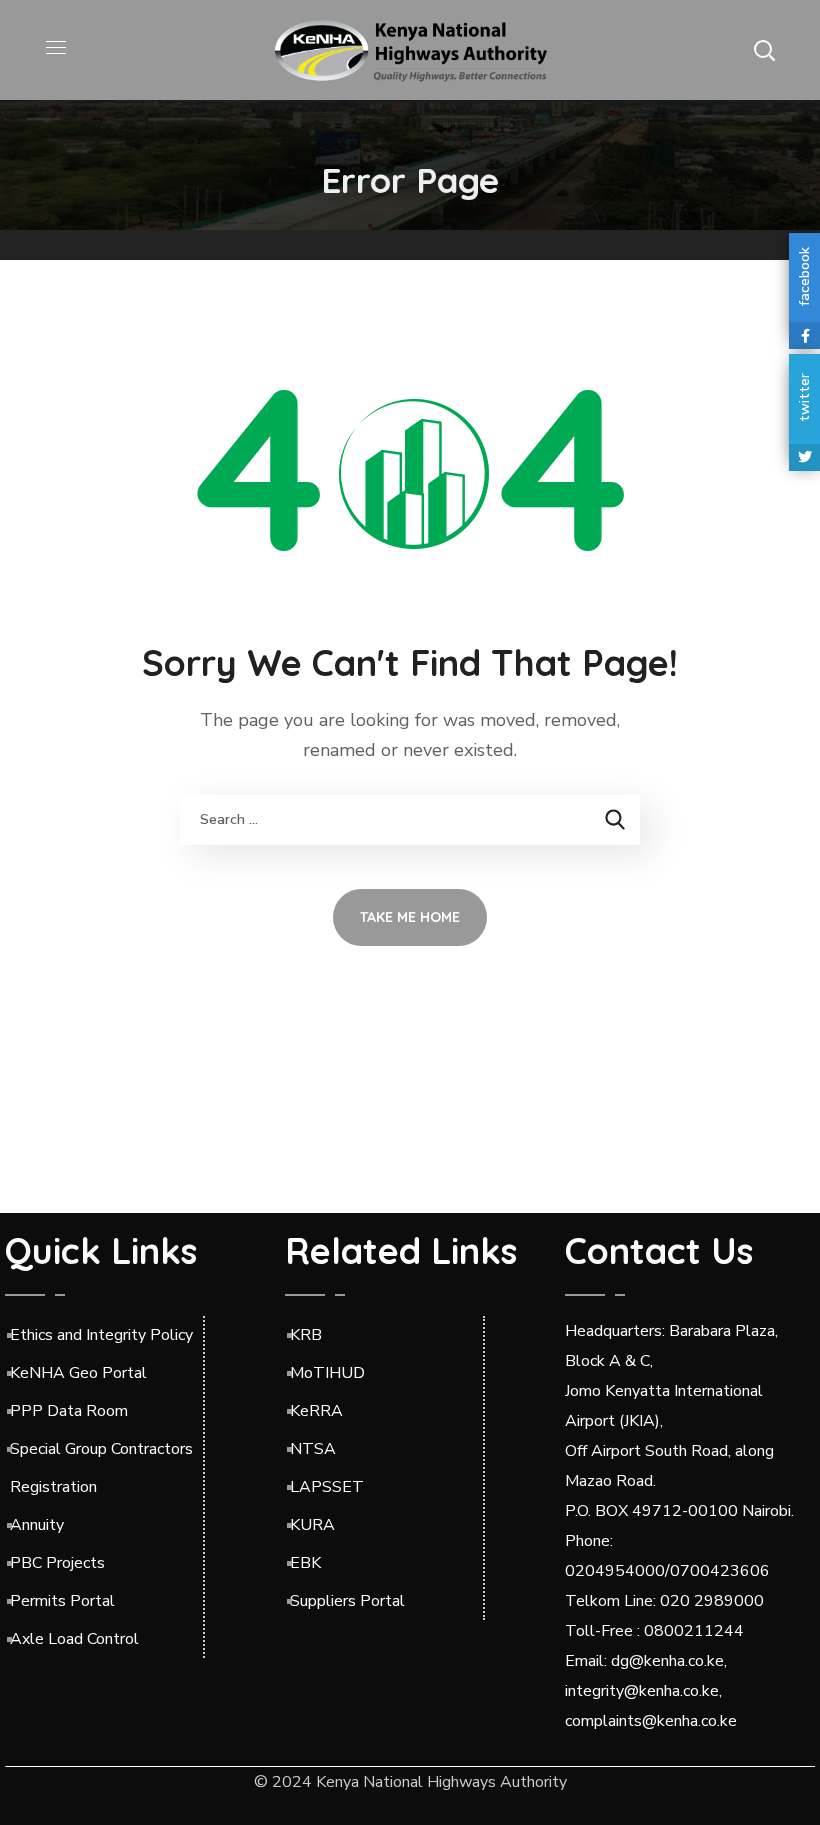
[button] (764, 50)
